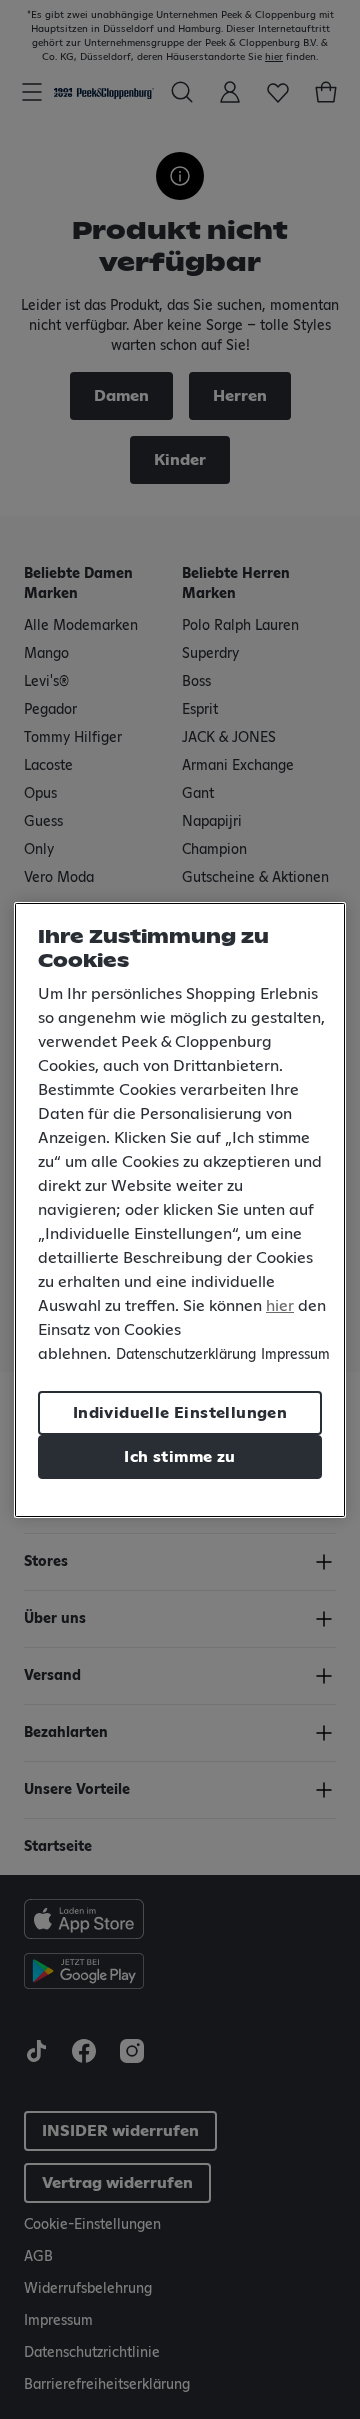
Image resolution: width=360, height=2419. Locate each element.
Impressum (295, 1355)
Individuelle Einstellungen (180, 1413)
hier (280, 1306)
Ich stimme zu (179, 1457)
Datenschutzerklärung (186, 1355)
